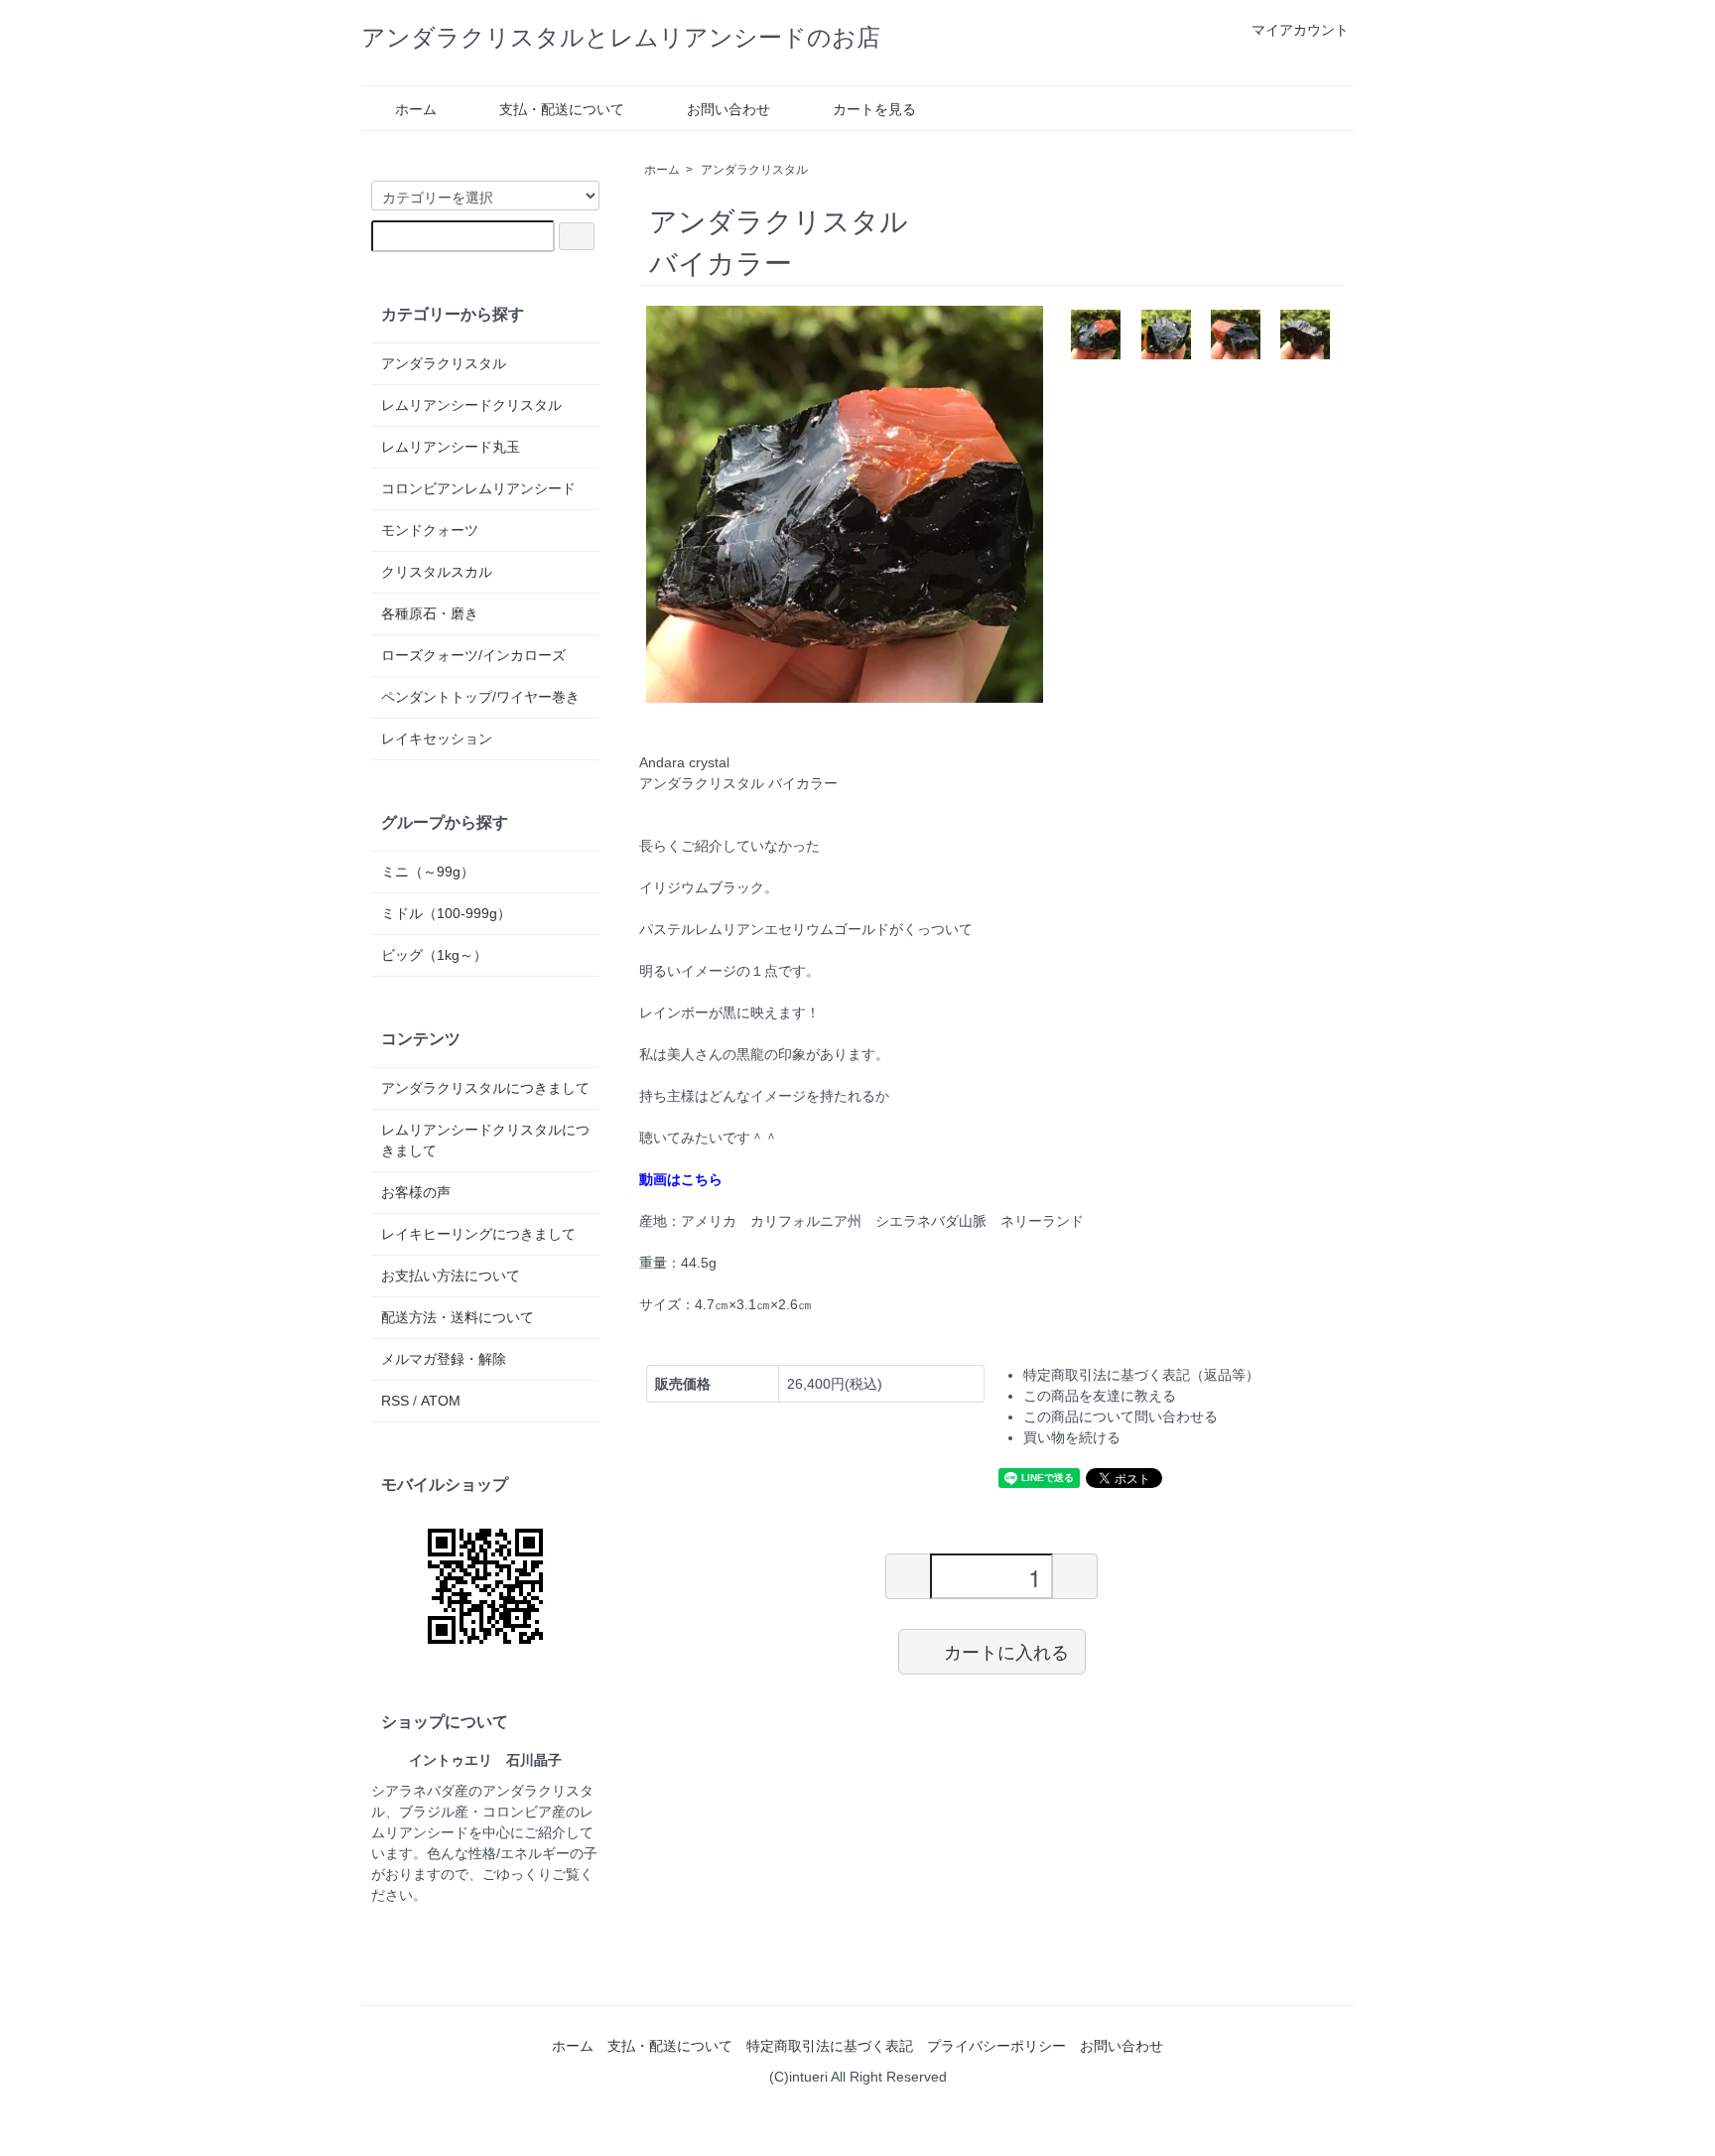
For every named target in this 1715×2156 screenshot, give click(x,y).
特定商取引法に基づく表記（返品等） (1141, 1375)
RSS (395, 1401)
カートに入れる (1006, 1651)
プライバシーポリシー (996, 2046)
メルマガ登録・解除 (444, 1359)
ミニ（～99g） (428, 872)
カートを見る (874, 109)
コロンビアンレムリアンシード (478, 488)
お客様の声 (416, 1192)
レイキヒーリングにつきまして (478, 1234)
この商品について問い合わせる (1121, 1416)
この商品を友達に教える (1100, 1396)
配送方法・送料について (458, 1317)
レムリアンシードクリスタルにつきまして (485, 1140)
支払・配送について (562, 109)
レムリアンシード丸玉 (451, 447)
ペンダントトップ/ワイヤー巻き (480, 697)
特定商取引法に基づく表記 (830, 2046)
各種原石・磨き (430, 613)
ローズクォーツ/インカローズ (473, 655)
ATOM (441, 1401)
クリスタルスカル (437, 572)
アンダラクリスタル (754, 170)
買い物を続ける (1072, 1437)
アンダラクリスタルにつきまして (485, 1088)
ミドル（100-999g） (446, 913)
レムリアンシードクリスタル (471, 405)
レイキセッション (437, 739)
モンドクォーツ (430, 530)
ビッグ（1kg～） (434, 955)
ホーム (416, 109)
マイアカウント (1300, 30)
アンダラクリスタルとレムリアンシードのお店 (621, 37)
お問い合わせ (728, 109)
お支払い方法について (451, 1276)
